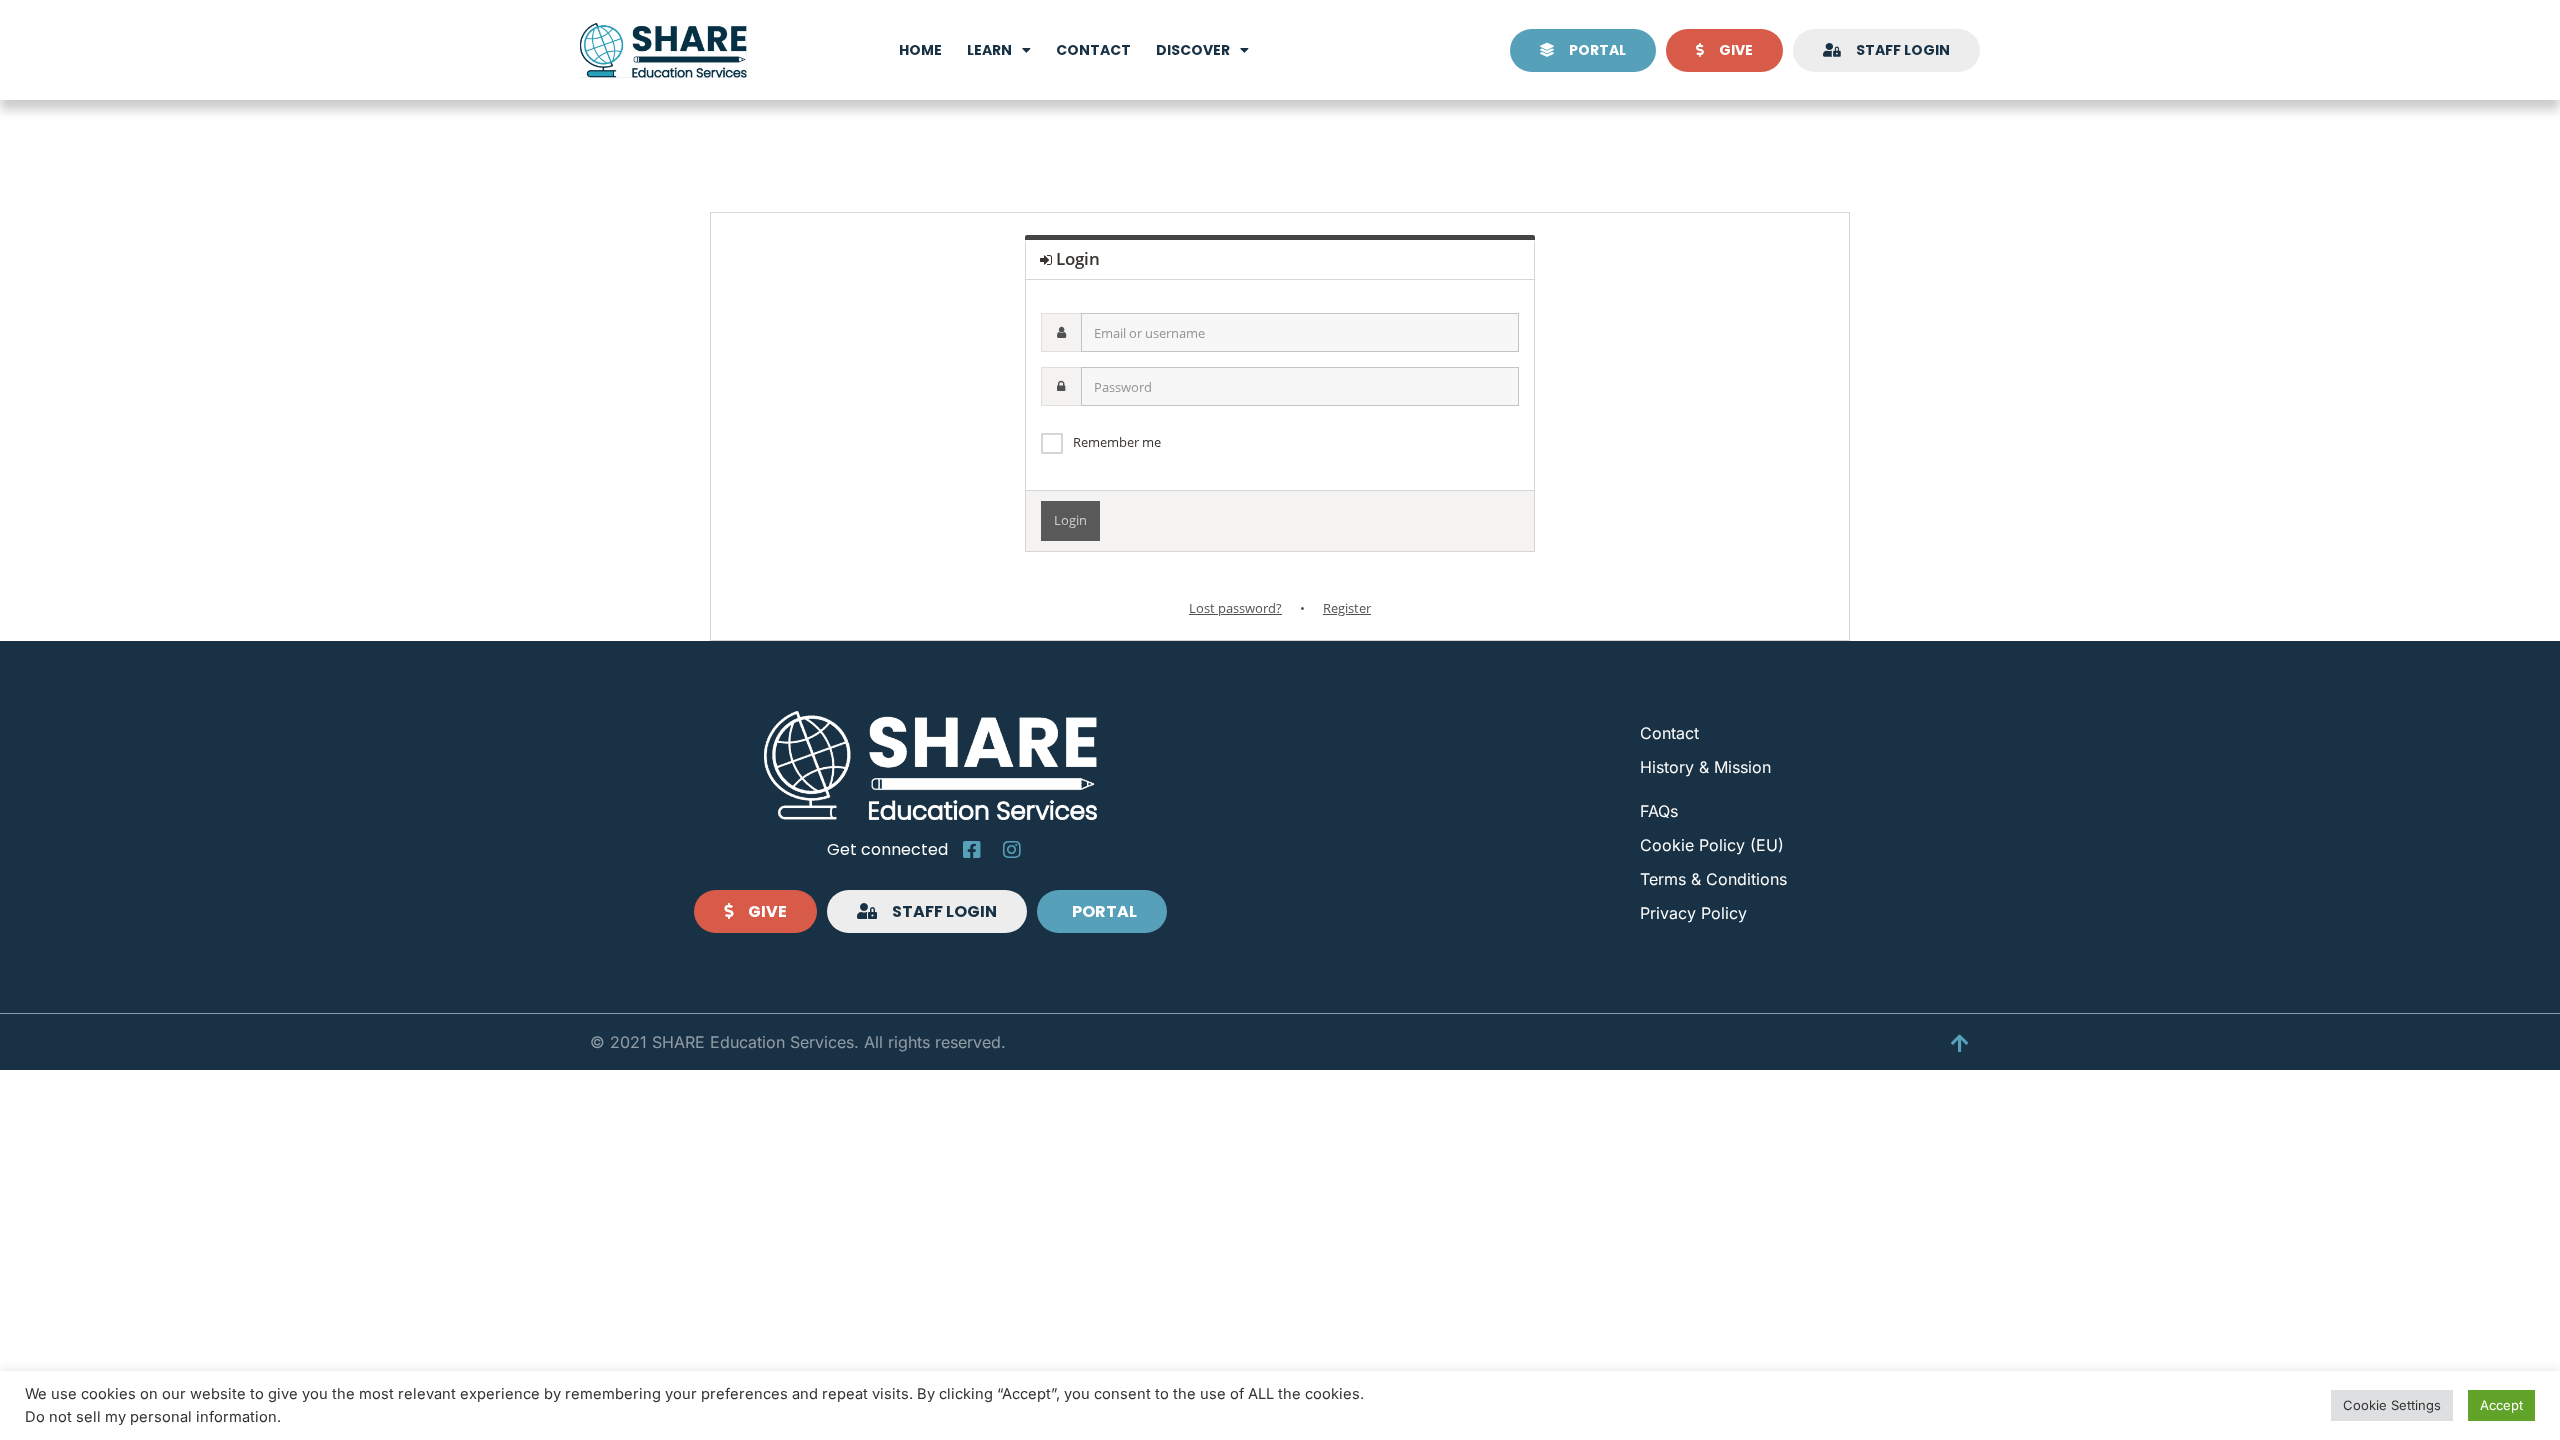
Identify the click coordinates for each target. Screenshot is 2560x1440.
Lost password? (1235, 608)
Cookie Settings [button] (2392, 1405)
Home (920, 50)
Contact (1093, 50)
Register (1347, 608)
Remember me (1117, 442)
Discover (1193, 50)
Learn (989, 50)
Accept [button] (2501, 1405)
